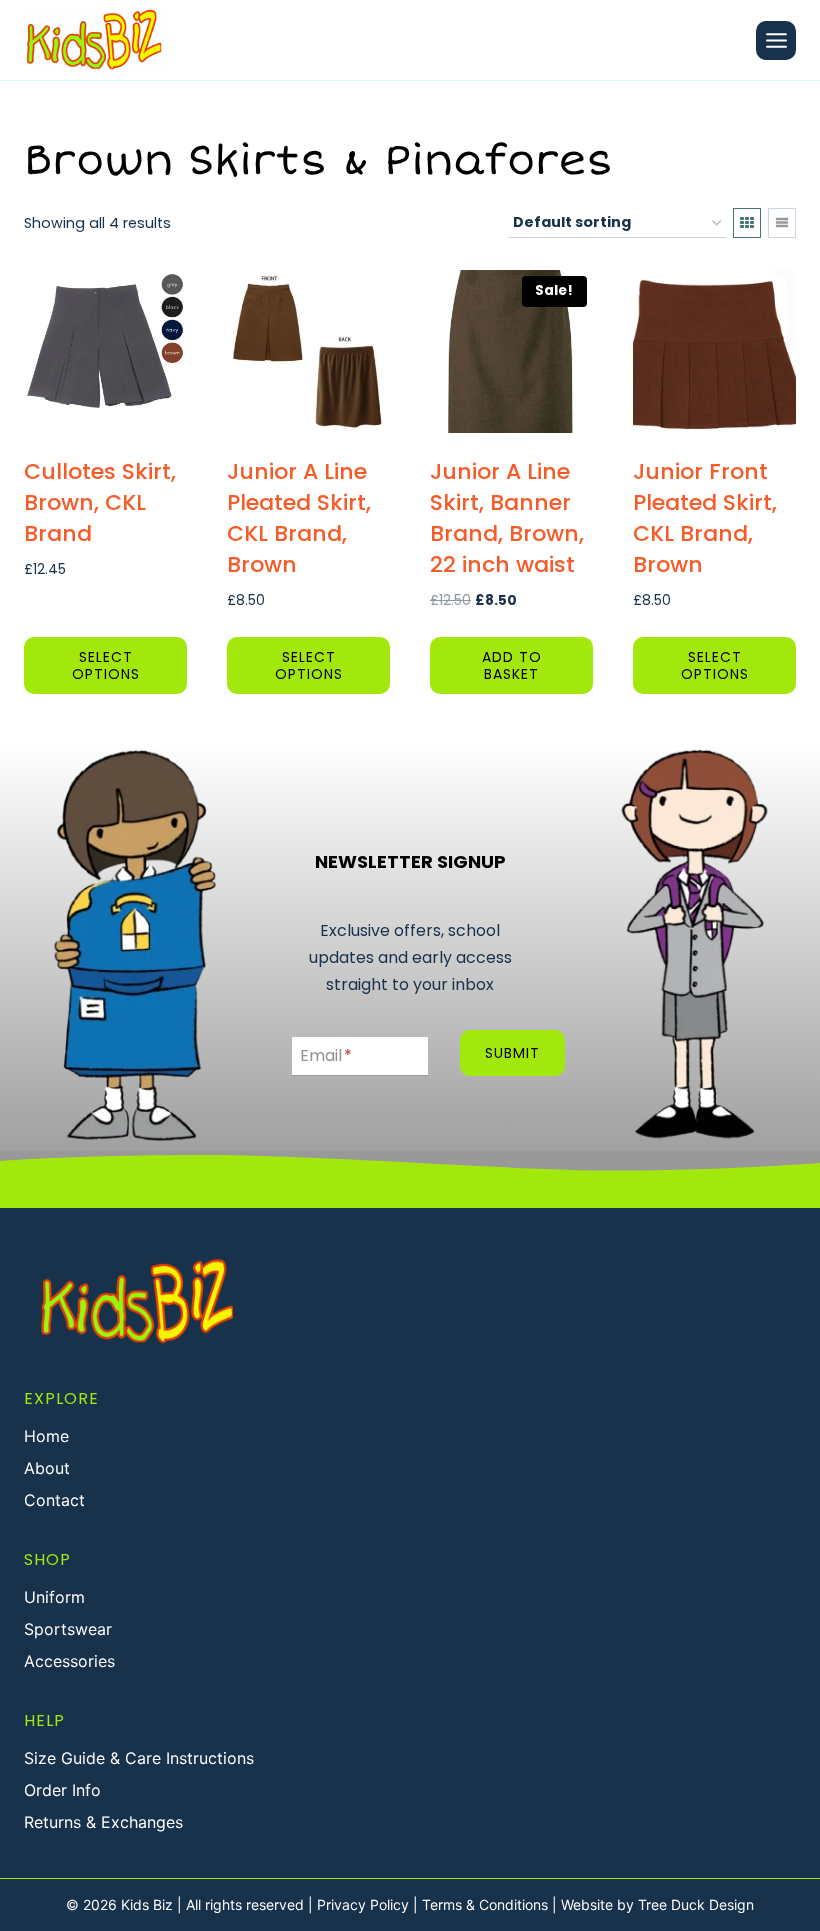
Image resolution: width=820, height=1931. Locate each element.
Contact (54, 1500)
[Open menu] (776, 40)
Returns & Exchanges (103, 1822)
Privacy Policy (363, 1904)
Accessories (69, 1661)
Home (46, 1436)
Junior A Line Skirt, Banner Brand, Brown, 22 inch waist (507, 517)
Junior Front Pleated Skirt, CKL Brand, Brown (705, 517)
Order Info (62, 1790)
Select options (106, 665)
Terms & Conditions (485, 1904)
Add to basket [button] (512, 665)
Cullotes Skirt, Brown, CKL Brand (100, 502)
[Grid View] (747, 223)
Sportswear (68, 1629)
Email (326, 1055)
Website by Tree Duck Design (657, 1904)
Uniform (54, 1597)
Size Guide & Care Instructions (139, 1758)
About (47, 1468)
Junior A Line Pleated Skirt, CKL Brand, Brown (299, 517)
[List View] (782, 223)
